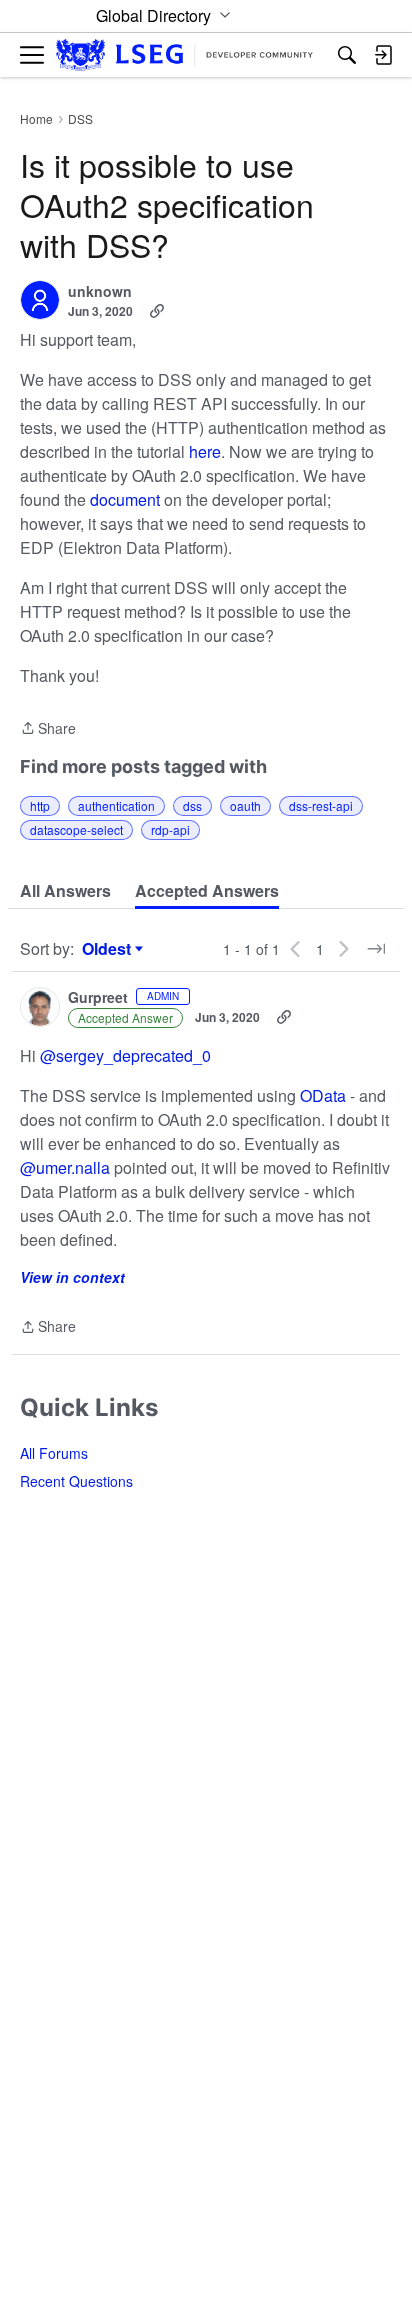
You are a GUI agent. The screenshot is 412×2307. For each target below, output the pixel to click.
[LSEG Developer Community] (184, 55)
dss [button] (192, 805)
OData (325, 1095)
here (205, 451)
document (125, 499)
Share (48, 729)
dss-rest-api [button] (321, 805)
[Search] (347, 55)
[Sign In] (383, 55)
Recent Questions (76, 1481)
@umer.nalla (65, 1167)
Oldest (109, 949)
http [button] (40, 805)
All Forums (54, 1453)
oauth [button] (245, 805)
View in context (72, 1277)
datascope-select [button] (76, 829)
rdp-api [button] (170, 829)
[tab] (65, 891)
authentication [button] (116, 805)
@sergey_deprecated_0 (125, 1055)
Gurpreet (98, 998)
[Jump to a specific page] (376, 949)
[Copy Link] (157, 311)
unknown (100, 292)
